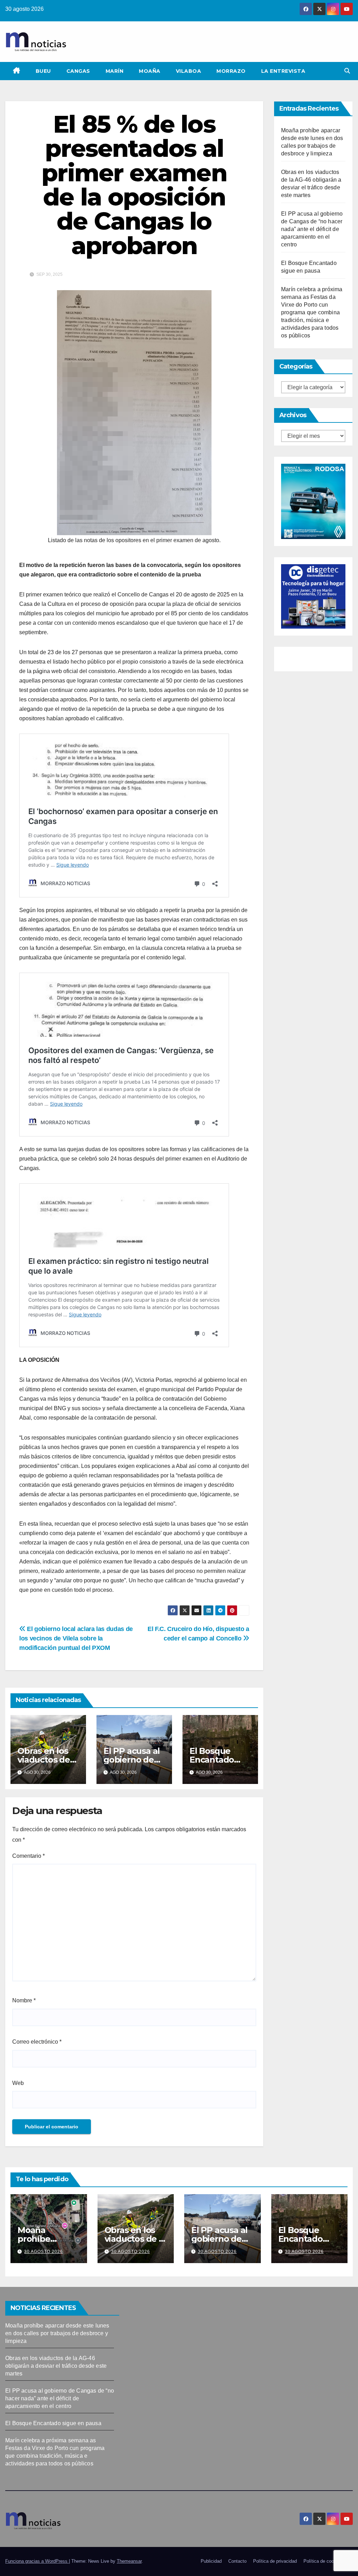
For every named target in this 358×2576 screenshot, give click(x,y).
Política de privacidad (275, 2561)
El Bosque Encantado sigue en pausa (309, 2239)
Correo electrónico (37, 2042)
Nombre (24, 2000)
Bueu (43, 71)
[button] (347, 71)
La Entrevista (283, 71)
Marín (115, 71)
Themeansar (129, 2561)
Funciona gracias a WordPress (37, 2561)
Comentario (28, 1856)
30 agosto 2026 (44, 2252)
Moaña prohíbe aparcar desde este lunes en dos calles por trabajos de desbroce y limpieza (57, 2333)
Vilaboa (189, 71)
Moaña (150, 71)
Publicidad (211, 2561)
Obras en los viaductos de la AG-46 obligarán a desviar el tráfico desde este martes (56, 2366)
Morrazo (231, 71)
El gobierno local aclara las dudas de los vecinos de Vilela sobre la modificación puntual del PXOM (76, 1638)
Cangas (78, 71)
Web (18, 2083)
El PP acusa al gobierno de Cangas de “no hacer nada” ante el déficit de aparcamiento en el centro (312, 229)
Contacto (237, 2561)
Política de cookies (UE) (328, 2561)
